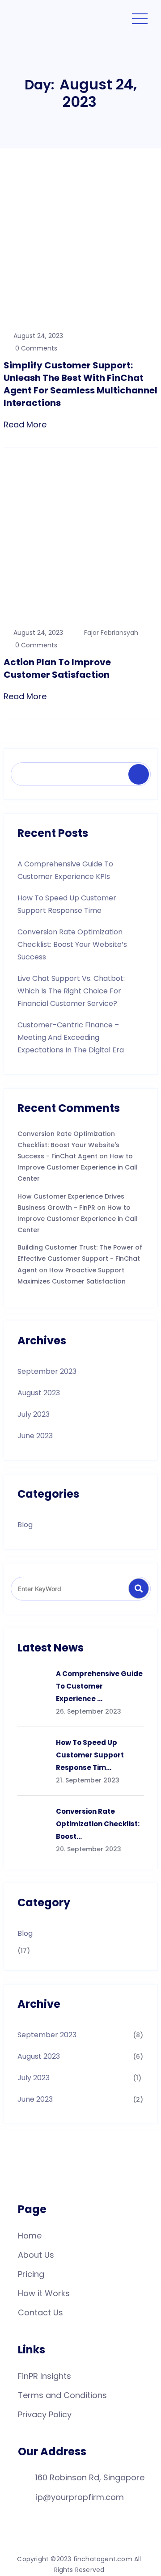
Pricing (31, 2274)
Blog (25, 1525)
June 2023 (35, 1436)
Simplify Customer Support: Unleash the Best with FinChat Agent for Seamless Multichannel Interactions (80, 384)
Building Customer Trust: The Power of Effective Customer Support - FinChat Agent (80, 1258)
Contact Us (40, 2312)
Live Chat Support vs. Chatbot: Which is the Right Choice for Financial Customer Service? (71, 991)
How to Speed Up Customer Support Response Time (67, 904)
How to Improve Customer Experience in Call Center (78, 1167)
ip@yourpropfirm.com (80, 2497)
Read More (25, 424)
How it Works (44, 2293)
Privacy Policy (45, 2414)
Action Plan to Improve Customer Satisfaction (57, 668)
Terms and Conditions (62, 2395)
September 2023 (47, 1371)
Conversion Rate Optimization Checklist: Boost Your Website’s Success (72, 944)
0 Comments (35, 348)
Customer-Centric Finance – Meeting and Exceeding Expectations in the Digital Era (71, 1037)
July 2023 (34, 1414)
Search (141, 775)
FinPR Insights (44, 2376)
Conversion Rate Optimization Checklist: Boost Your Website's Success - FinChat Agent (68, 1145)
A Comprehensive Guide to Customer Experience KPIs (65, 870)
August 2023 (39, 1393)
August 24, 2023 (38, 336)
